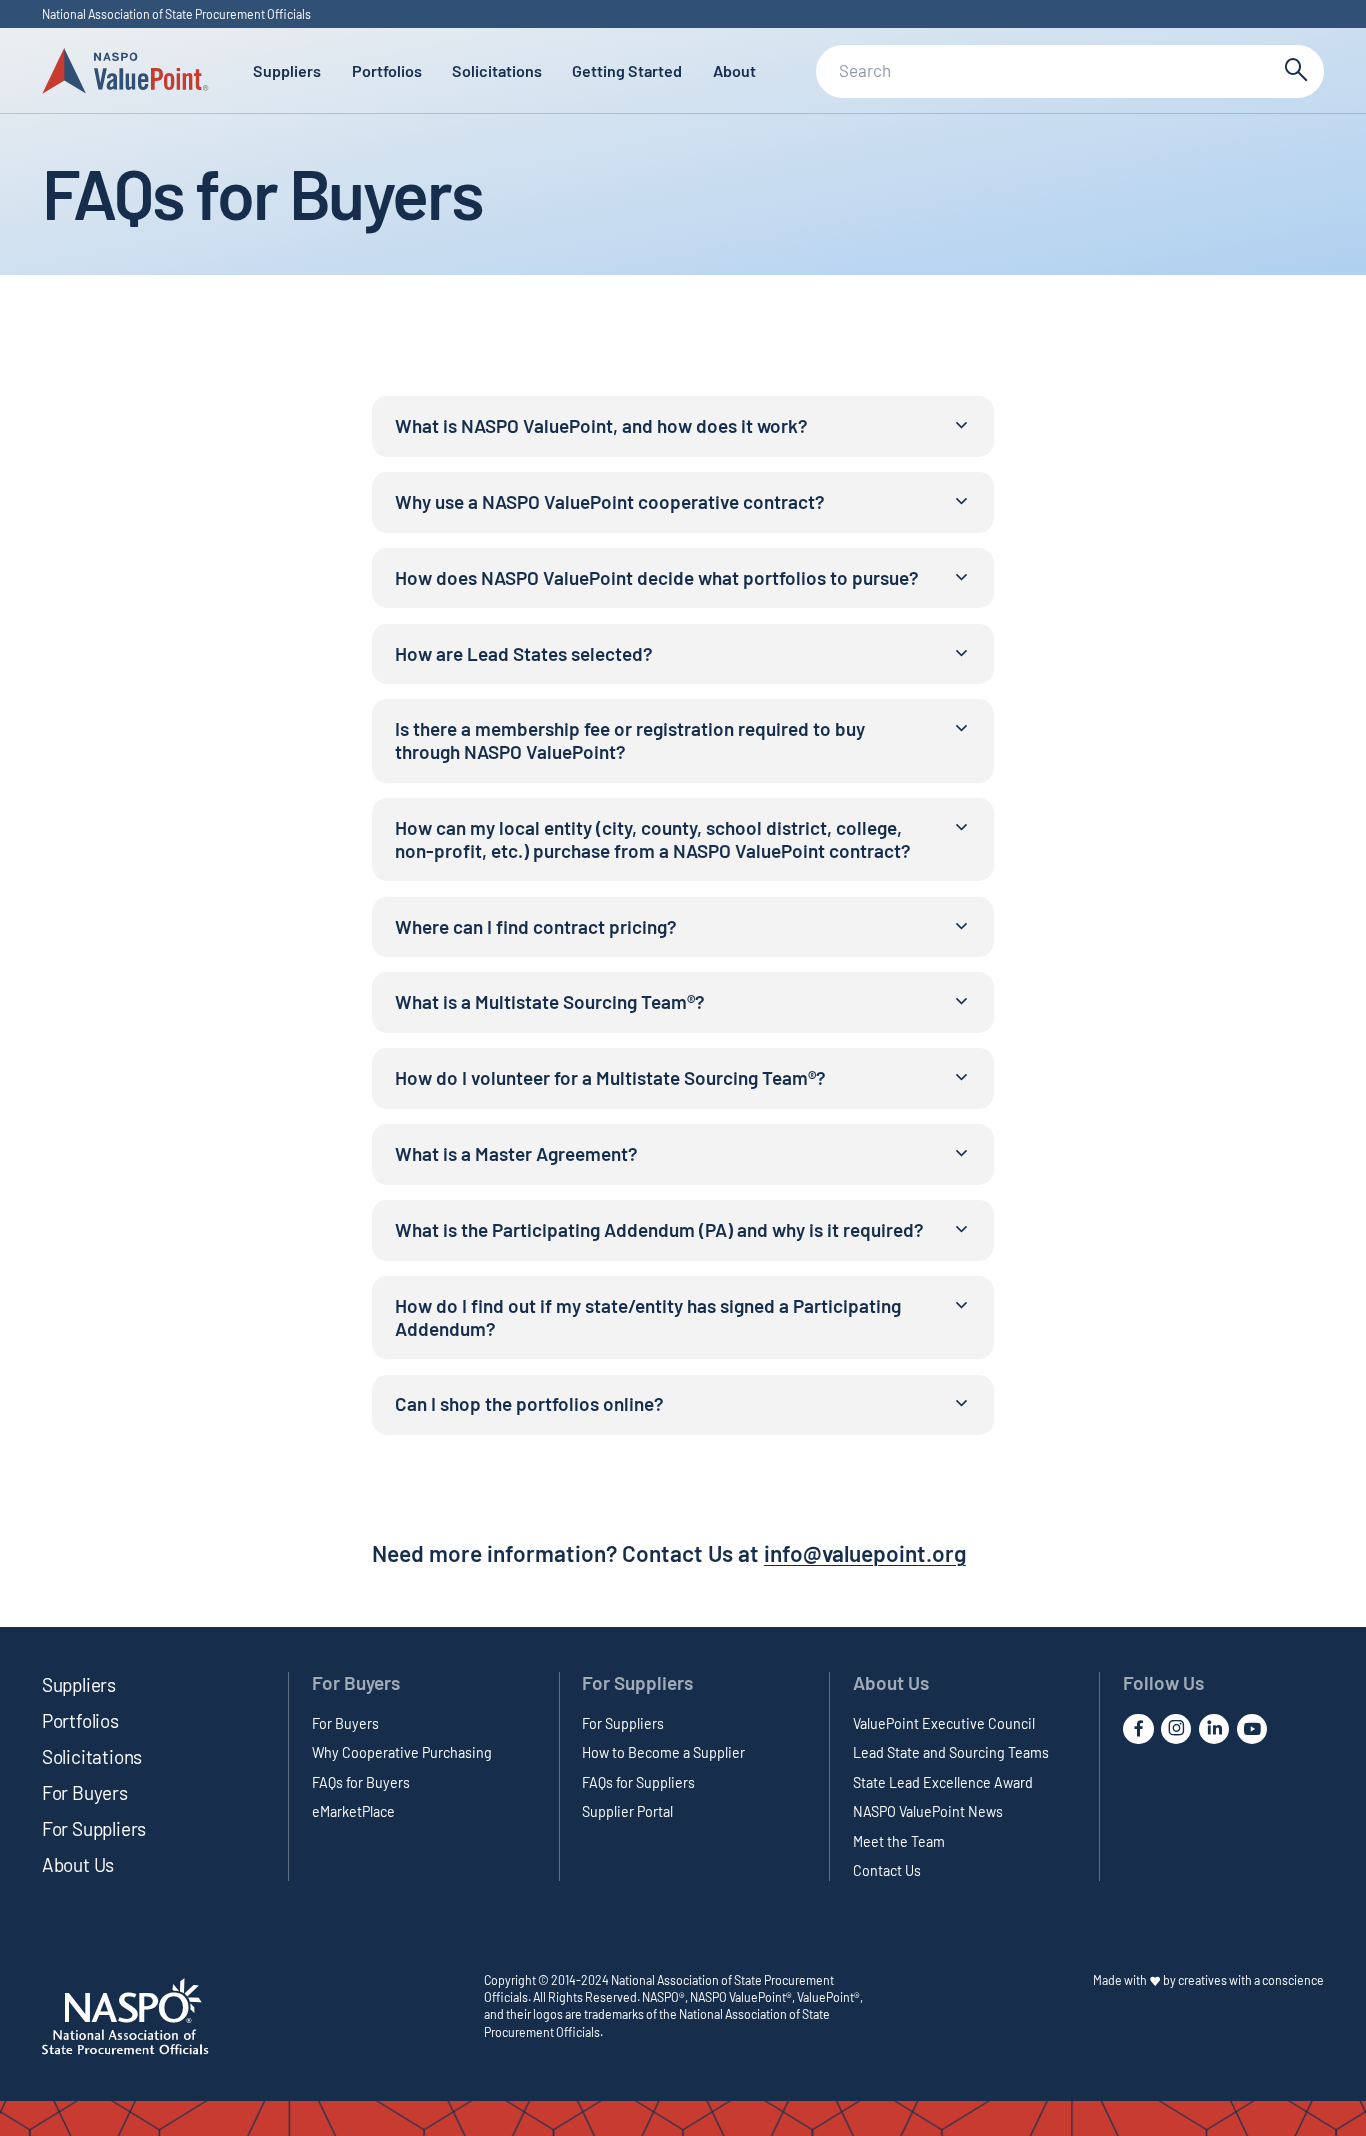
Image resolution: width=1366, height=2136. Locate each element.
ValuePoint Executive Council (944, 1723)
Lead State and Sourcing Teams (951, 1752)
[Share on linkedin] (1214, 1729)
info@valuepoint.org (865, 1553)
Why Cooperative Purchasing (402, 1752)
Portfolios (387, 70)
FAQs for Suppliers (638, 1782)
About (734, 70)
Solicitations (497, 70)
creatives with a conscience (1251, 1980)
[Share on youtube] (1252, 1729)
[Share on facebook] (1138, 1729)
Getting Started (627, 70)
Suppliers (287, 70)
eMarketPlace (353, 1811)
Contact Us (887, 1870)
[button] (683, 426)
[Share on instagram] (1176, 1729)
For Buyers (85, 1792)
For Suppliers (94, 1828)
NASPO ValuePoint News (928, 1811)
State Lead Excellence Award (943, 1782)
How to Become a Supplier (663, 1752)
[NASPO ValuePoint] (125, 69)
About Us (78, 1864)
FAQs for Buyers (361, 1782)
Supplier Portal (627, 1811)
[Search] (1294, 71)
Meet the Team (899, 1841)
